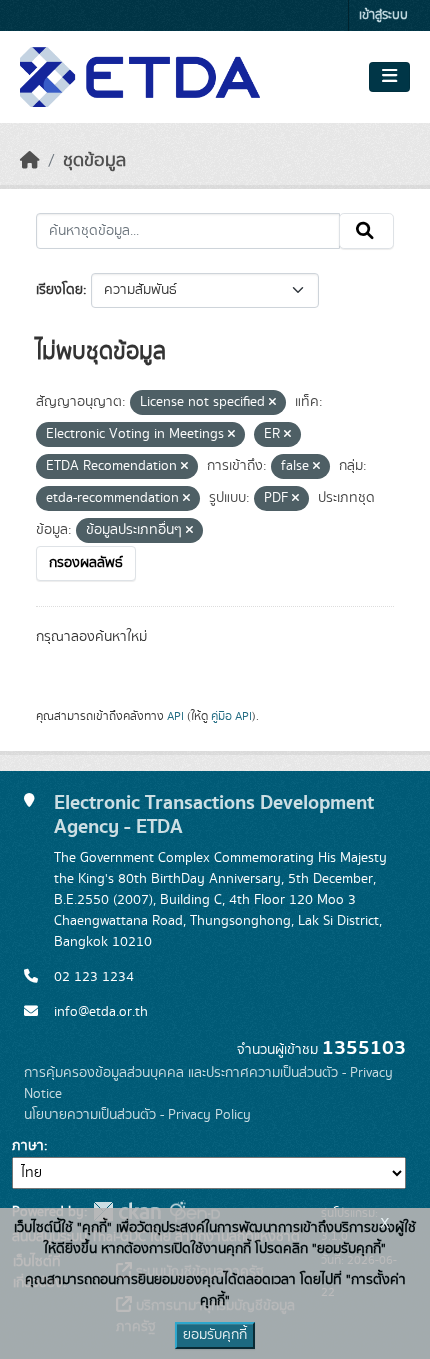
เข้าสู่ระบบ (383, 15)
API (175, 716)
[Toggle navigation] (389, 77)
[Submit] (366, 231)
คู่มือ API (231, 716)
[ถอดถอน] (272, 403)
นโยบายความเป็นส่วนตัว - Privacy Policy (137, 1115)
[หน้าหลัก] (30, 161)
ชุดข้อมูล (94, 161)
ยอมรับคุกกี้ (215, 1335)
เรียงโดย (59, 290)
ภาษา (28, 1146)
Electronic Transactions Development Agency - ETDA (214, 815)
